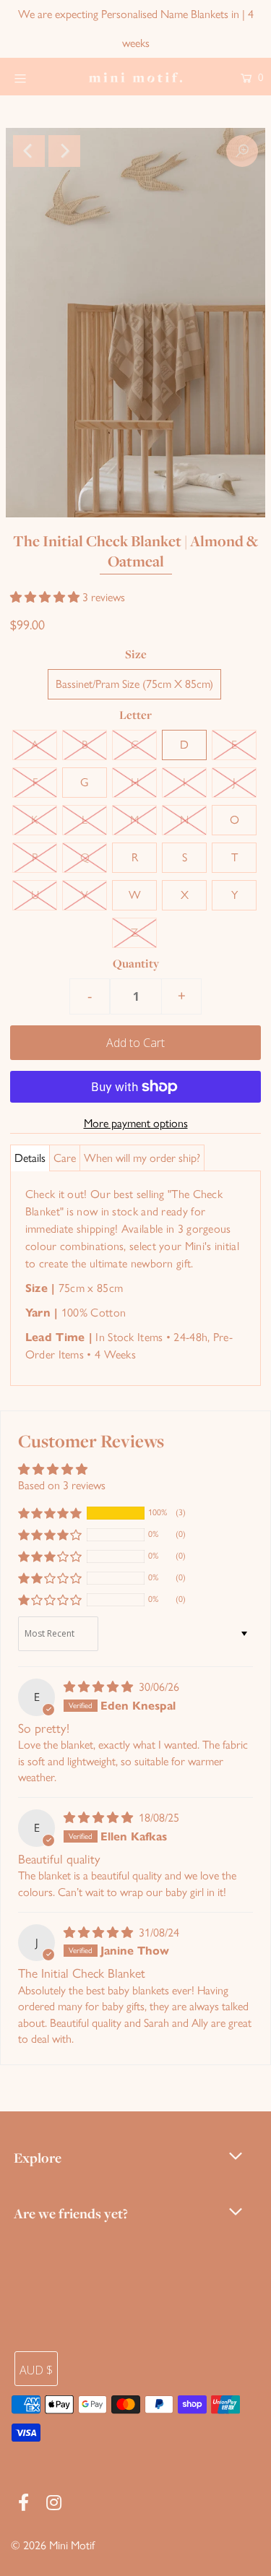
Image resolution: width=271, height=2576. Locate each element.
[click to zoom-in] (242, 151)
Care (65, 1158)
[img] (100, 1687)
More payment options (136, 1123)
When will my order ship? (142, 1158)
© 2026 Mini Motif (53, 2545)
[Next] (64, 151)
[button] (46, 597)
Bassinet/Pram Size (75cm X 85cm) (134, 684)
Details (30, 1158)
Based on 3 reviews (62, 1485)
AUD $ (36, 2370)
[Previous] (29, 151)
